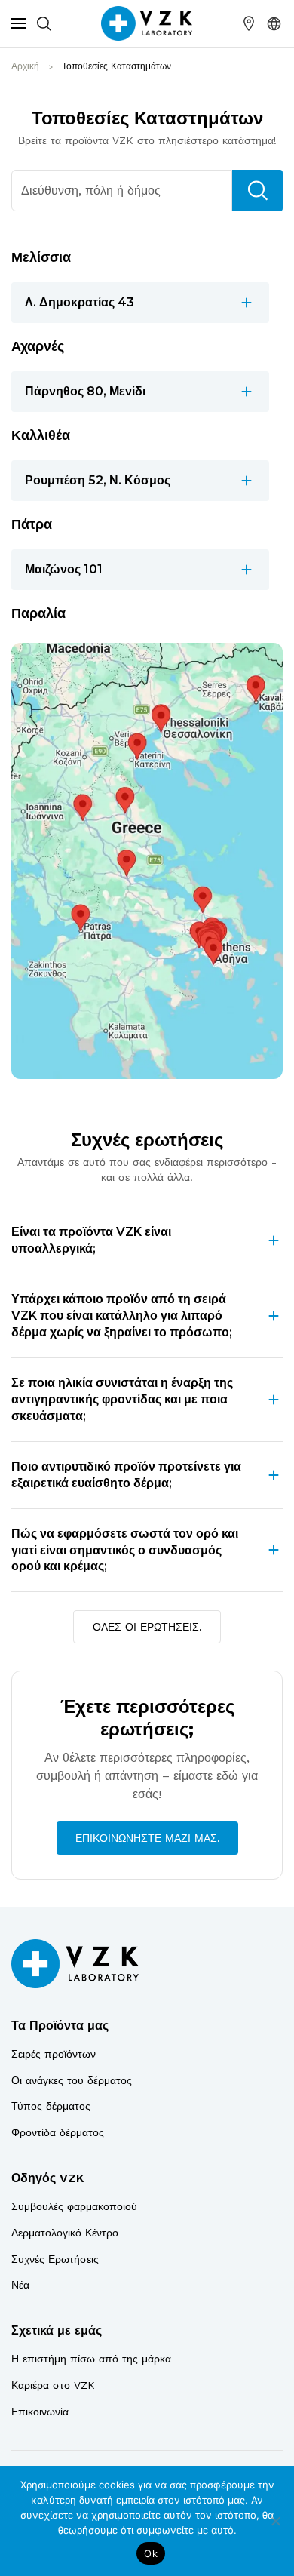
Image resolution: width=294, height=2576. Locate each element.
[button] (274, 23)
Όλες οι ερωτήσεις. (147, 1627)
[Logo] (75, 1963)
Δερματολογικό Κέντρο (65, 2233)
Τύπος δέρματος (51, 2106)
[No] (275, 2521)
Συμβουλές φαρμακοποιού (74, 2206)
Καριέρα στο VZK (53, 2385)
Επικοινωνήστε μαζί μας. (147, 1838)
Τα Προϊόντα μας (60, 2026)
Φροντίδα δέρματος (58, 2132)
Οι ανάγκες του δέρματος (72, 2080)
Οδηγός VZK (47, 2178)
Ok (151, 2553)
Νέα (20, 2285)
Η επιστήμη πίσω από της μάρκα (91, 2359)
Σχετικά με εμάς (57, 2330)
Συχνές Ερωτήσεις (55, 2259)
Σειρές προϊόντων (54, 2054)
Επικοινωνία (40, 2412)
